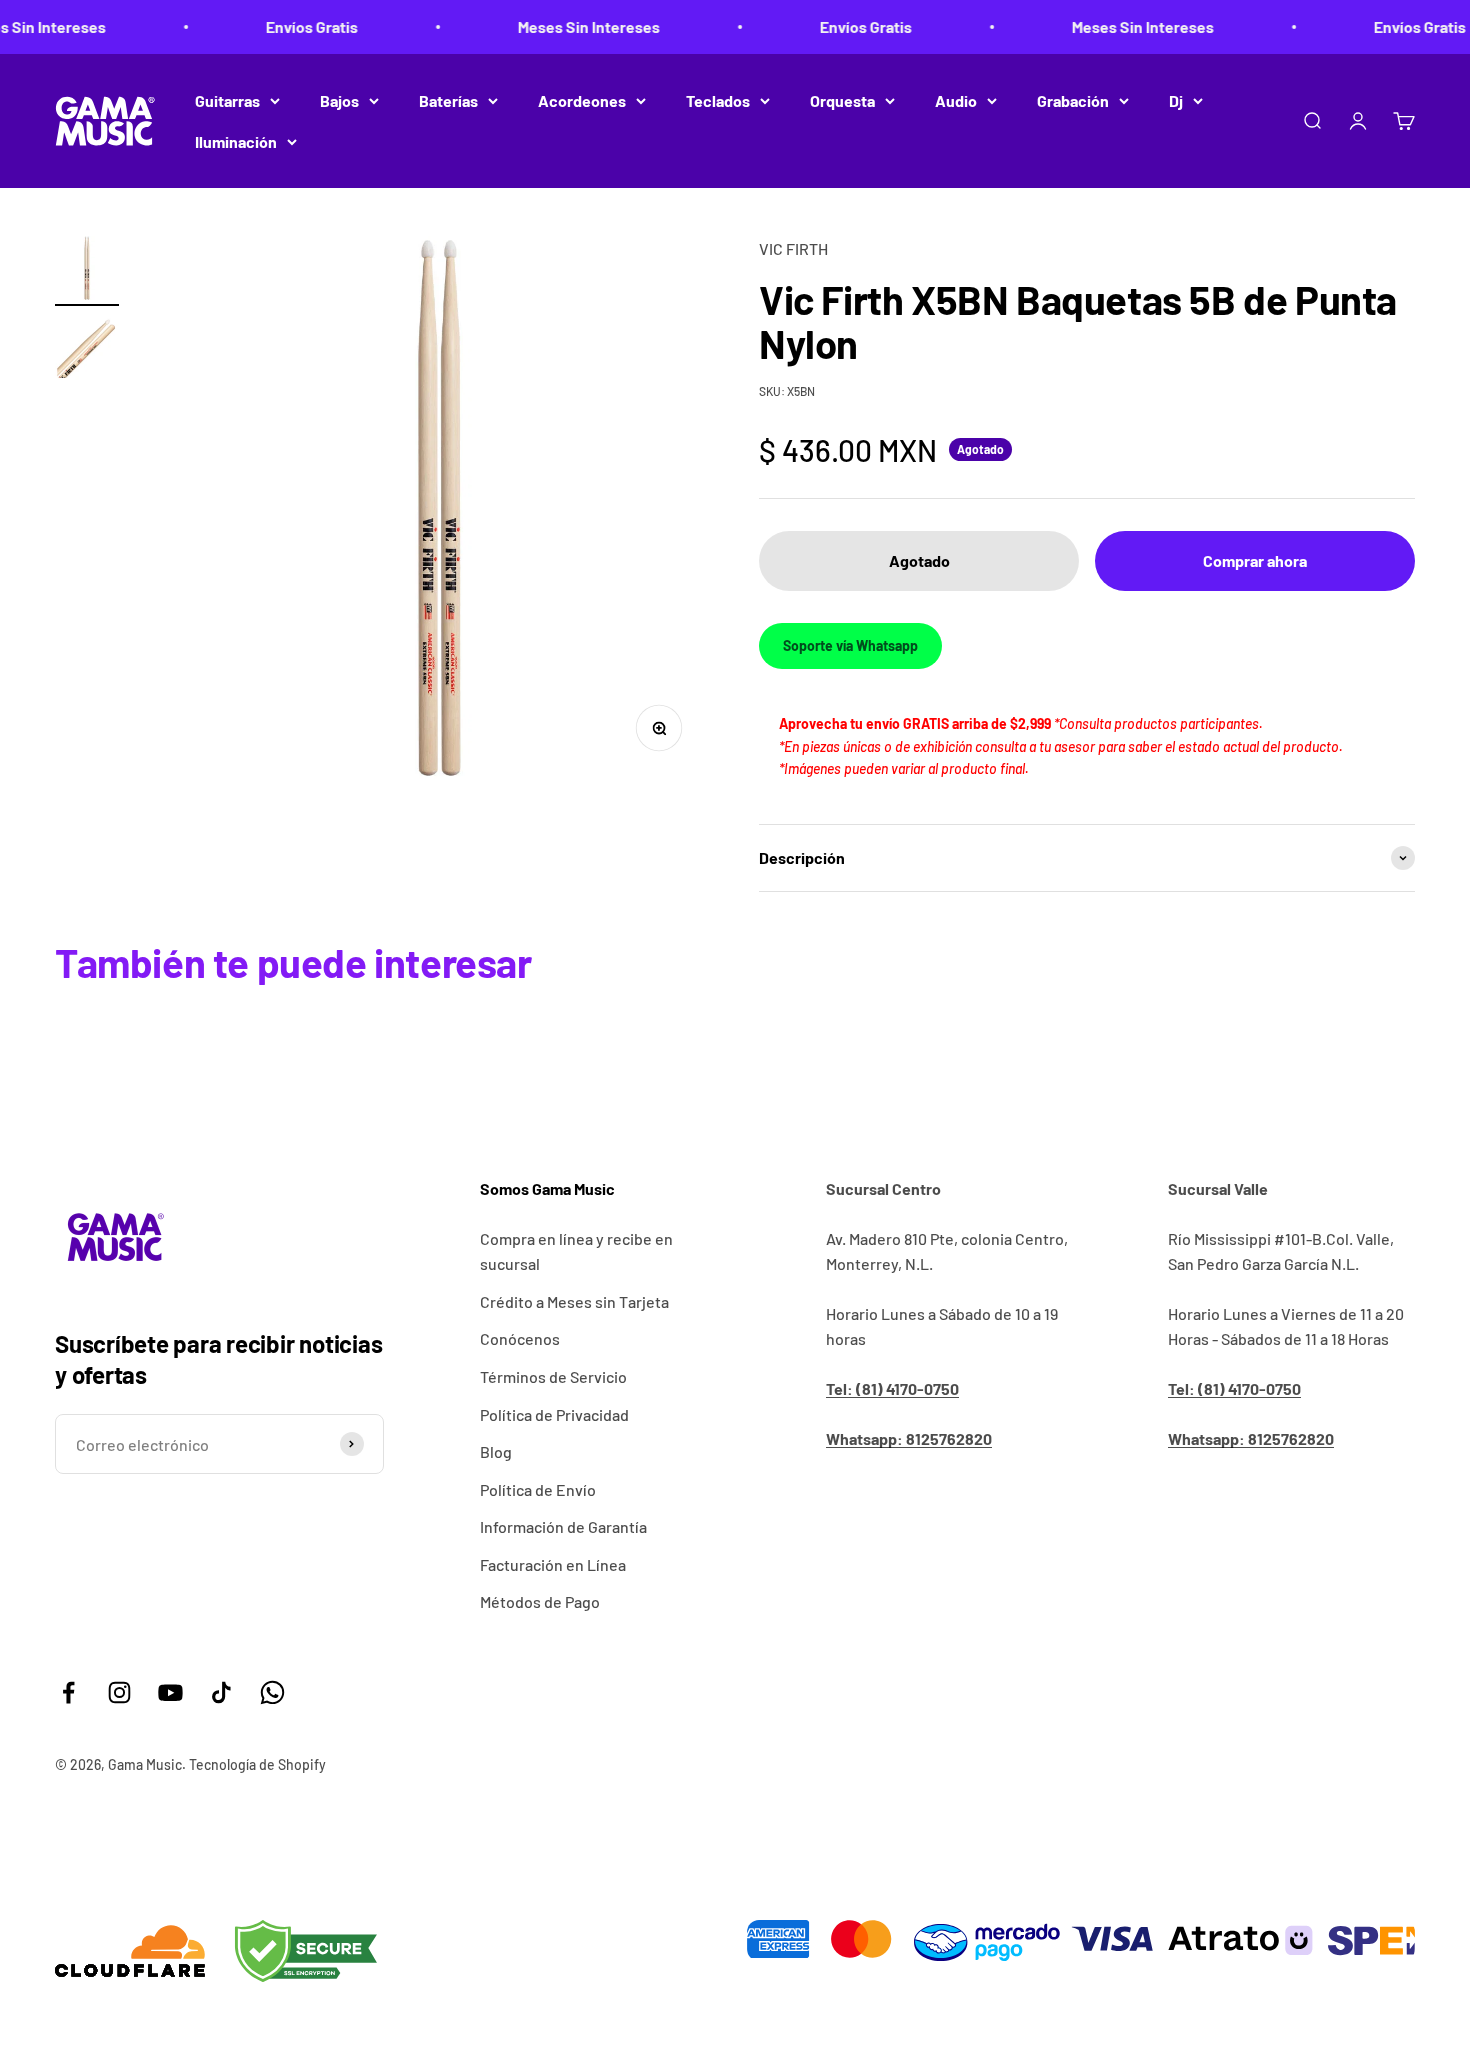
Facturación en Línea (553, 1564)
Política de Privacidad (554, 1414)
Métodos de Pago (540, 1601)
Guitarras (227, 100)
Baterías (448, 100)
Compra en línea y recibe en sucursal (576, 1251)
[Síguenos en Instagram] (119, 1692)
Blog (496, 1451)
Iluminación (236, 141)
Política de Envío (538, 1489)
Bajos (339, 100)
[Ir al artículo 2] (87, 351)
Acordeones (582, 100)
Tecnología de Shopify (257, 1764)
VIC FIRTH (793, 248)
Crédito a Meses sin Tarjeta (574, 1301)
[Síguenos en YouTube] (170, 1692)
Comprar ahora (1255, 560)
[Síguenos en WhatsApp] (272, 1692)
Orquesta (842, 100)
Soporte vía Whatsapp (850, 645)
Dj (1176, 100)
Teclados (718, 100)
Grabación (1073, 100)
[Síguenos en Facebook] (68, 1692)
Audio (956, 100)
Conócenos (520, 1338)
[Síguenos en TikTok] (221, 1692)
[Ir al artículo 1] (87, 271)
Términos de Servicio (553, 1376)
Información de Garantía (563, 1526)
